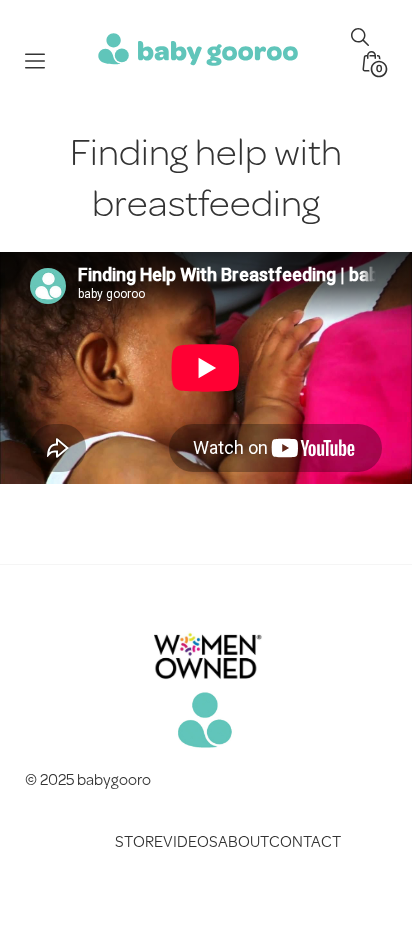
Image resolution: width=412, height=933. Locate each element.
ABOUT (243, 840)
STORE (139, 840)
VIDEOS (190, 840)
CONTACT (305, 840)
